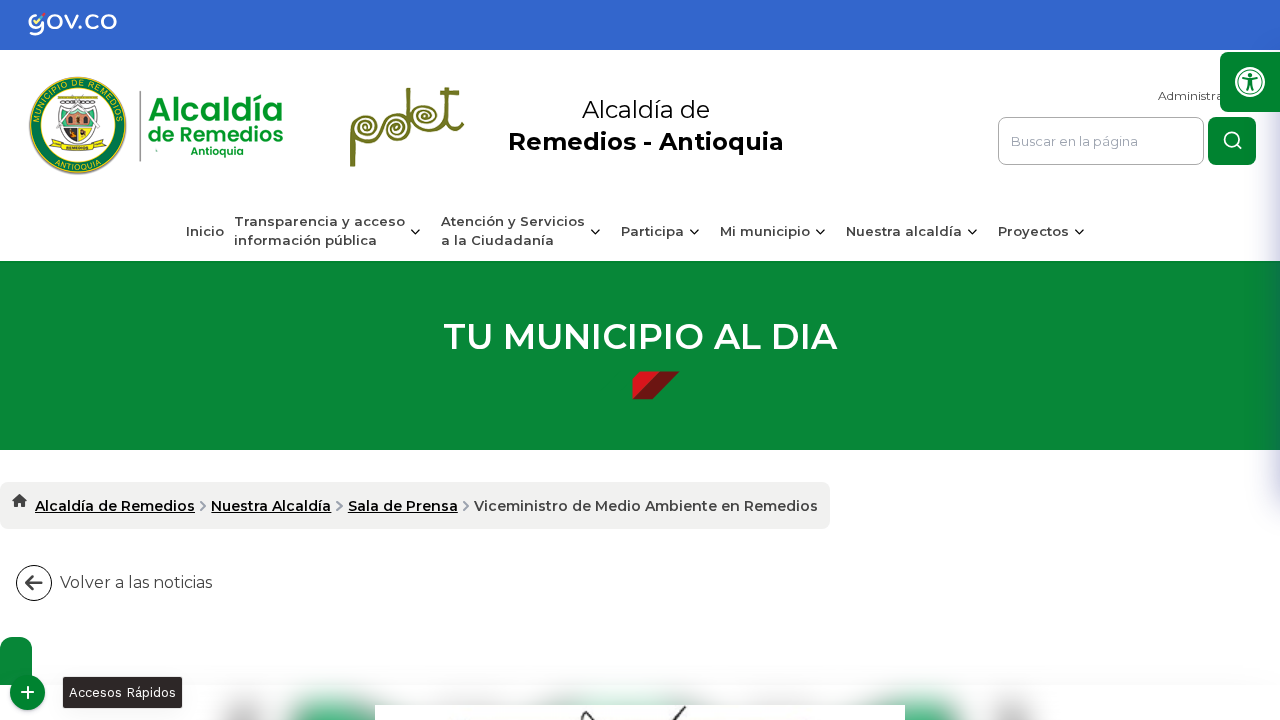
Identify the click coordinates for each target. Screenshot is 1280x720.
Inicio (205, 231)
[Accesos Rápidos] (27, 692)
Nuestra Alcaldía (271, 506)
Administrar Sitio (1207, 95)
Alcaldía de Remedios (115, 506)
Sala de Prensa (403, 506)
